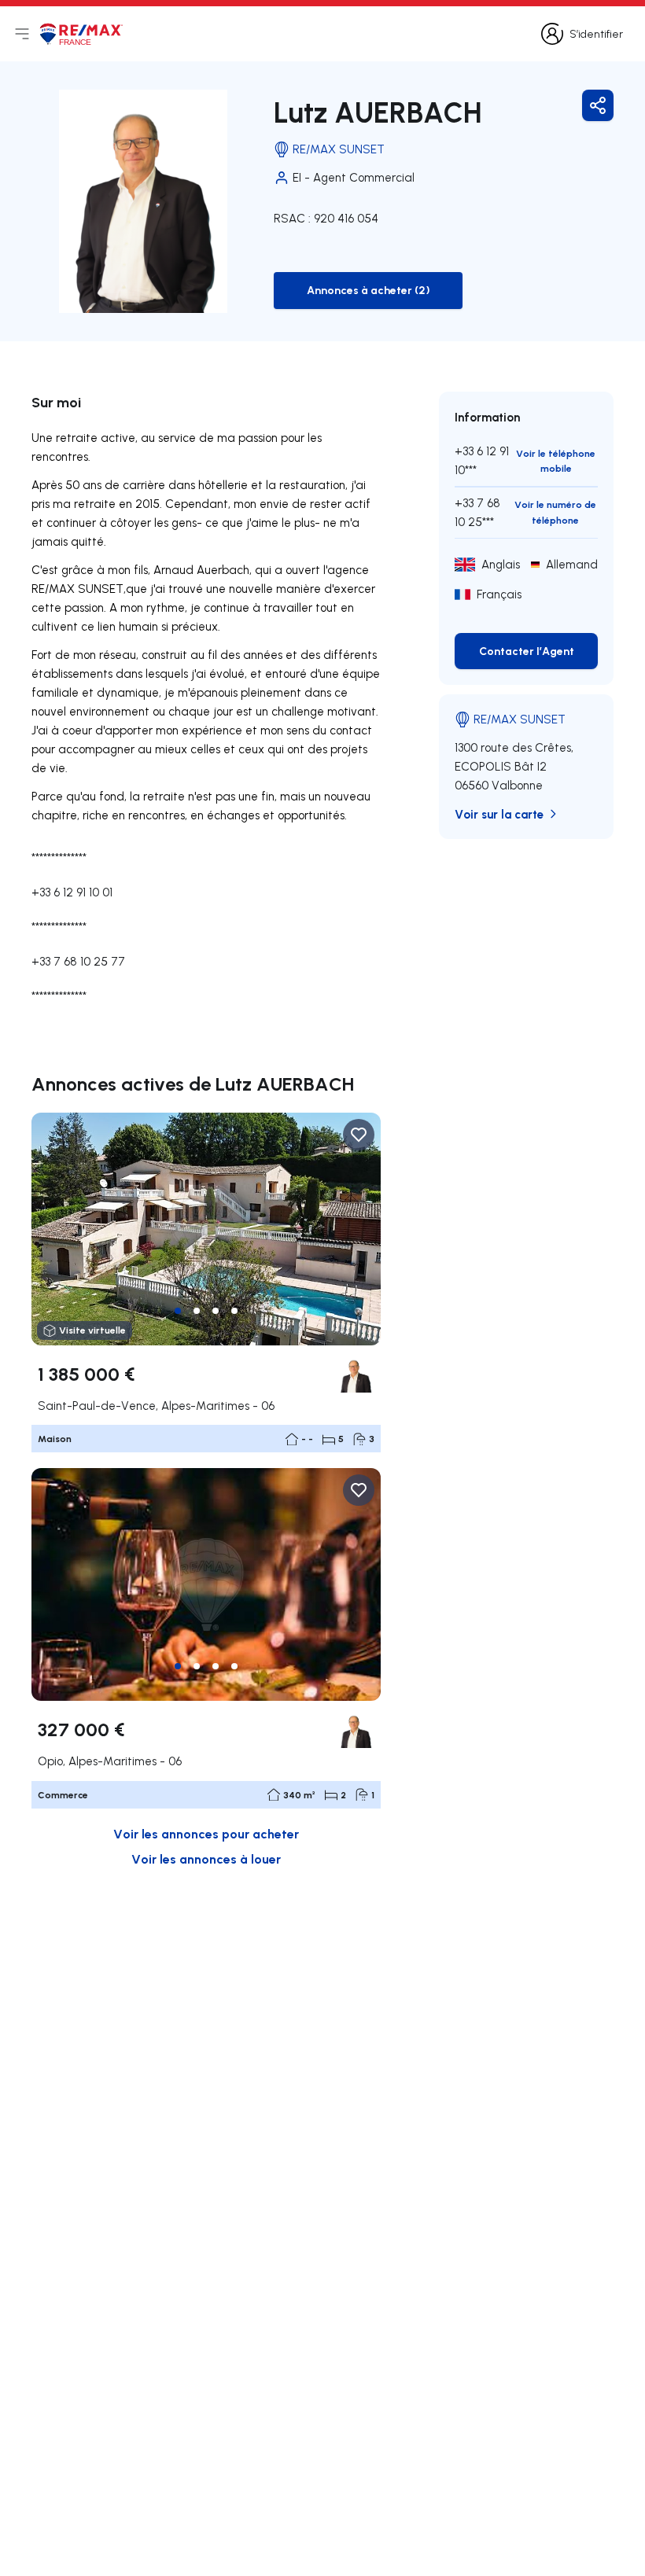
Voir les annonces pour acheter (206, 1833)
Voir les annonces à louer (206, 1858)
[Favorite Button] (359, 1135)
